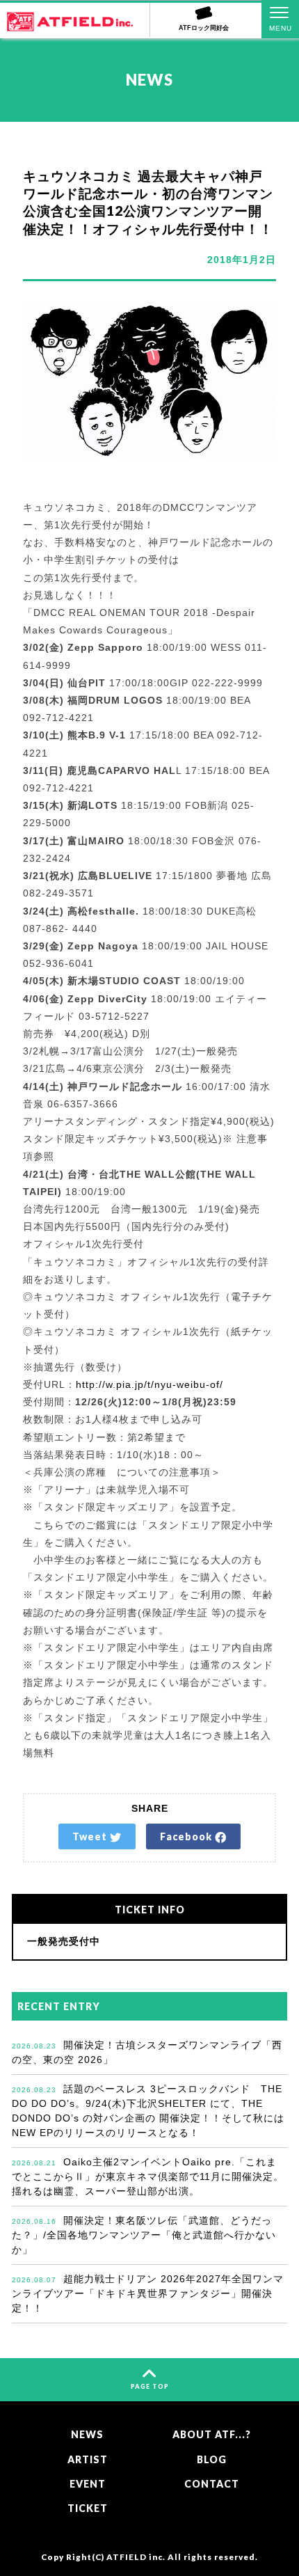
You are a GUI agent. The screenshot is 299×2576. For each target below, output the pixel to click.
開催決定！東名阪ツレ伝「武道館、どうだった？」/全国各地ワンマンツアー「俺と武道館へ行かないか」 (144, 2235)
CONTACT (212, 2484)
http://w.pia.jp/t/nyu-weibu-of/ (149, 1384)
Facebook (187, 1836)
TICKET (88, 2508)
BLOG (212, 2459)
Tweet (91, 1836)
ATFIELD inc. (136, 2557)
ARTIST (88, 2459)
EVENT (88, 2484)
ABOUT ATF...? (212, 2434)
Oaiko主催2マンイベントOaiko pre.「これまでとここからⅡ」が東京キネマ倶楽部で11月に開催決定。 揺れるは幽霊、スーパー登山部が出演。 (148, 2176)
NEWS (87, 2434)
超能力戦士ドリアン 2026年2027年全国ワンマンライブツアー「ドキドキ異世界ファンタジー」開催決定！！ (148, 2293)
